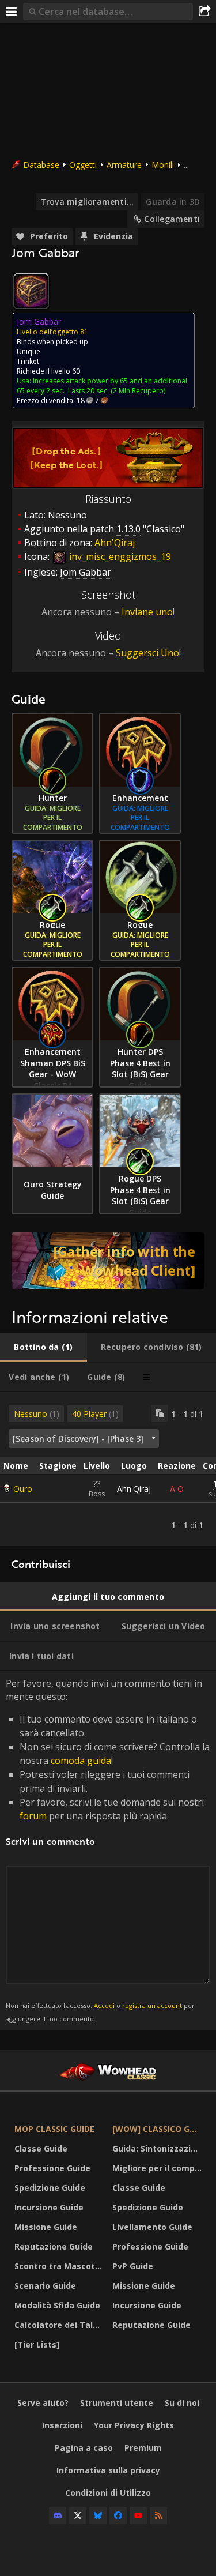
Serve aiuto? (43, 2403)
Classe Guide (41, 2148)
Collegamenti (172, 219)
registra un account (152, 2005)
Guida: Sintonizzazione (158, 2148)
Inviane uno (147, 612)
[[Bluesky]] (98, 2515)
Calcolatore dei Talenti (60, 2325)
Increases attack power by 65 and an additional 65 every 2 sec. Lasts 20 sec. (102, 386)
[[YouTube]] (138, 2515)
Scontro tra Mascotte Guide (60, 2266)
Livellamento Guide (152, 2227)
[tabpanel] (108, 1469)
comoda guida (81, 1761)
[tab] (43, 1347)
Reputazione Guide (54, 2246)
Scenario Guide (45, 2286)
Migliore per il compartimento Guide (158, 2168)
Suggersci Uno (147, 653)
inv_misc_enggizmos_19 (119, 556)
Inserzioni (62, 2425)
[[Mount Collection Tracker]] (108, 1261)
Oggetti (83, 165)
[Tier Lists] (37, 2344)
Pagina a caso (84, 2448)
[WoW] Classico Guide (158, 2129)
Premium (143, 2448)
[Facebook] (118, 2515)
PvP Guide (133, 2266)
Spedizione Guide (50, 2188)
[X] (78, 2515)
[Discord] (58, 2515)
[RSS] (158, 2515)
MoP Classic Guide (54, 2129)
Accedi (104, 2005)
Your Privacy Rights (134, 2425)
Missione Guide (46, 2227)
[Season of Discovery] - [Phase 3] (78, 1439)
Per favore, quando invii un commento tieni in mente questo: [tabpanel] (108, 1850)
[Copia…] (160, 1413)
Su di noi (182, 2403)
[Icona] (31, 291)
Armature (124, 165)
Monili (163, 165)
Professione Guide (52, 2168)
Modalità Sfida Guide (57, 2305)
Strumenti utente (117, 2403)
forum (33, 1816)
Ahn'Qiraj (134, 1489)
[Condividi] (204, 12)
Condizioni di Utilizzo (108, 2493)
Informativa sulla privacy (108, 2470)
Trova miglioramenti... (87, 202)
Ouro (23, 1489)
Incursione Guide (49, 2207)
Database (41, 165)
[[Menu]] (12, 12)
